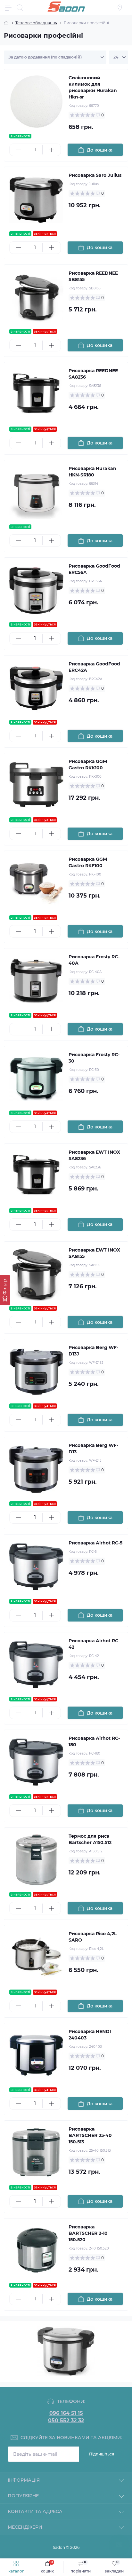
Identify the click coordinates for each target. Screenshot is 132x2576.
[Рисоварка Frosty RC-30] (36, 1078)
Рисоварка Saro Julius (95, 175)
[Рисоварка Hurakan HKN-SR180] (36, 492)
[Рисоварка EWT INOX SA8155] (36, 1274)
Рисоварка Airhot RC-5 (95, 1543)
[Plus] (52, 150)
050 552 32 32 (66, 2421)
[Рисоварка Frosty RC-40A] (36, 981)
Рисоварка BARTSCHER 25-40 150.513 (90, 2135)
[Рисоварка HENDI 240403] (36, 2055)
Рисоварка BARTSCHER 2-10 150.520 (88, 2233)
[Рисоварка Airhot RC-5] (36, 1567)
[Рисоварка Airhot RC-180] (36, 1762)
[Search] (20, 8)
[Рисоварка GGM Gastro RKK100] (36, 785)
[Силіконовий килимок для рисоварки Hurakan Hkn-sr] (36, 102)
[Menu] (8, 8)
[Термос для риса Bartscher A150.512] (36, 1860)
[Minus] (19, 150)
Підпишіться (102, 2454)
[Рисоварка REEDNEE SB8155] (36, 297)
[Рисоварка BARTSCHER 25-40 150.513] (36, 2153)
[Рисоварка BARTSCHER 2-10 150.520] (36, 2251)
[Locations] (120, 8)
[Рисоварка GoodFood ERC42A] (36, 688)
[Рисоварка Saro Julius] (36, 199)
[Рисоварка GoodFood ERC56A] (36, 590)
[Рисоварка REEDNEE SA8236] (36, 394)
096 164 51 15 (66, 2413)
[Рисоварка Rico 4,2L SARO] (36, 1957)
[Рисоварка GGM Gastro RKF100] (36, 883)
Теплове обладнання (36, 23)
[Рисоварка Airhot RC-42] (36, 1665)
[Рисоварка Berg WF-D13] (36, 1469)
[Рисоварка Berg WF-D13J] (36, 1371)
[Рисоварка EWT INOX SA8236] (36, 1176)
